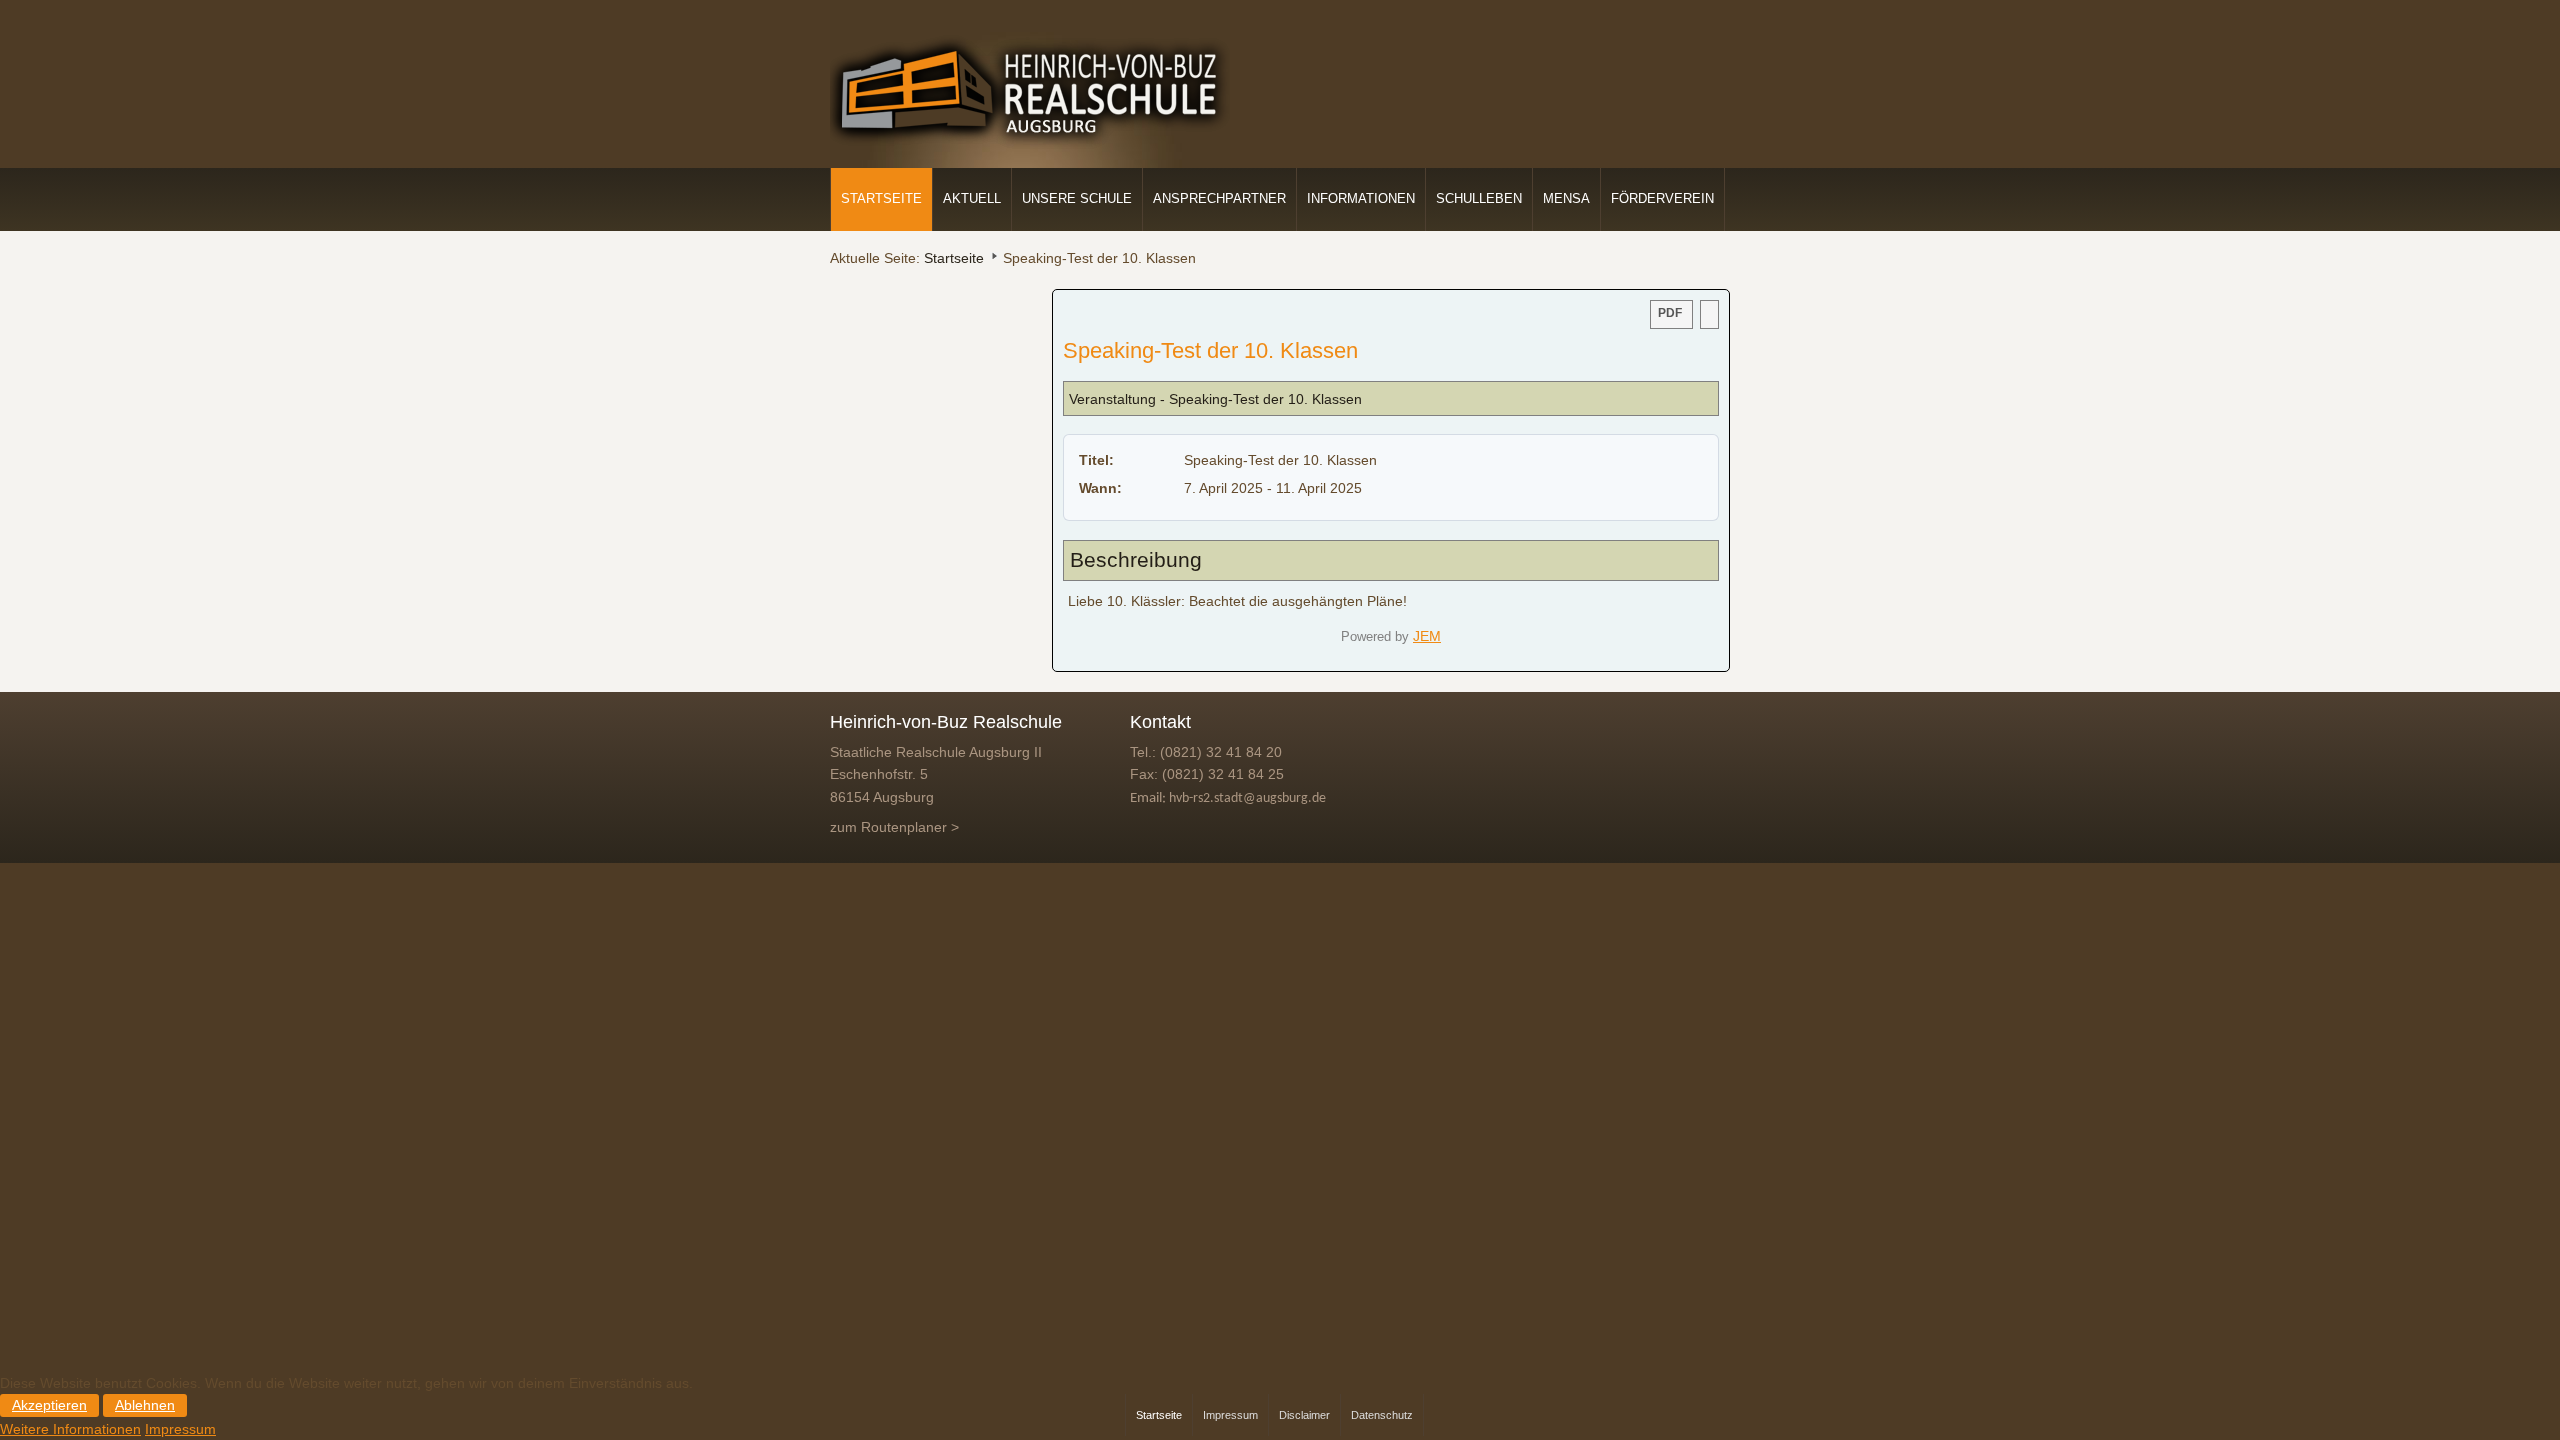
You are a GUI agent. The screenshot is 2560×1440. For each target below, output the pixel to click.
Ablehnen (145, 1405)
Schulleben (1479, 198)
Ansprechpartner (1219, 198)
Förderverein (1662, 198)
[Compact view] (1709, 314)
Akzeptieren (49, 1405)
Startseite (881, 198)
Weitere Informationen (70, 1429)
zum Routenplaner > (894, 827)
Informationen (1361, 198)
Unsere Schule (1077, 198)
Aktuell (972, 198)
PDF (1670, 313)
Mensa (1566, 198)
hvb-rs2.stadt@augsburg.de (1247, 798)
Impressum (180, 1429)
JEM (1427, 636)
